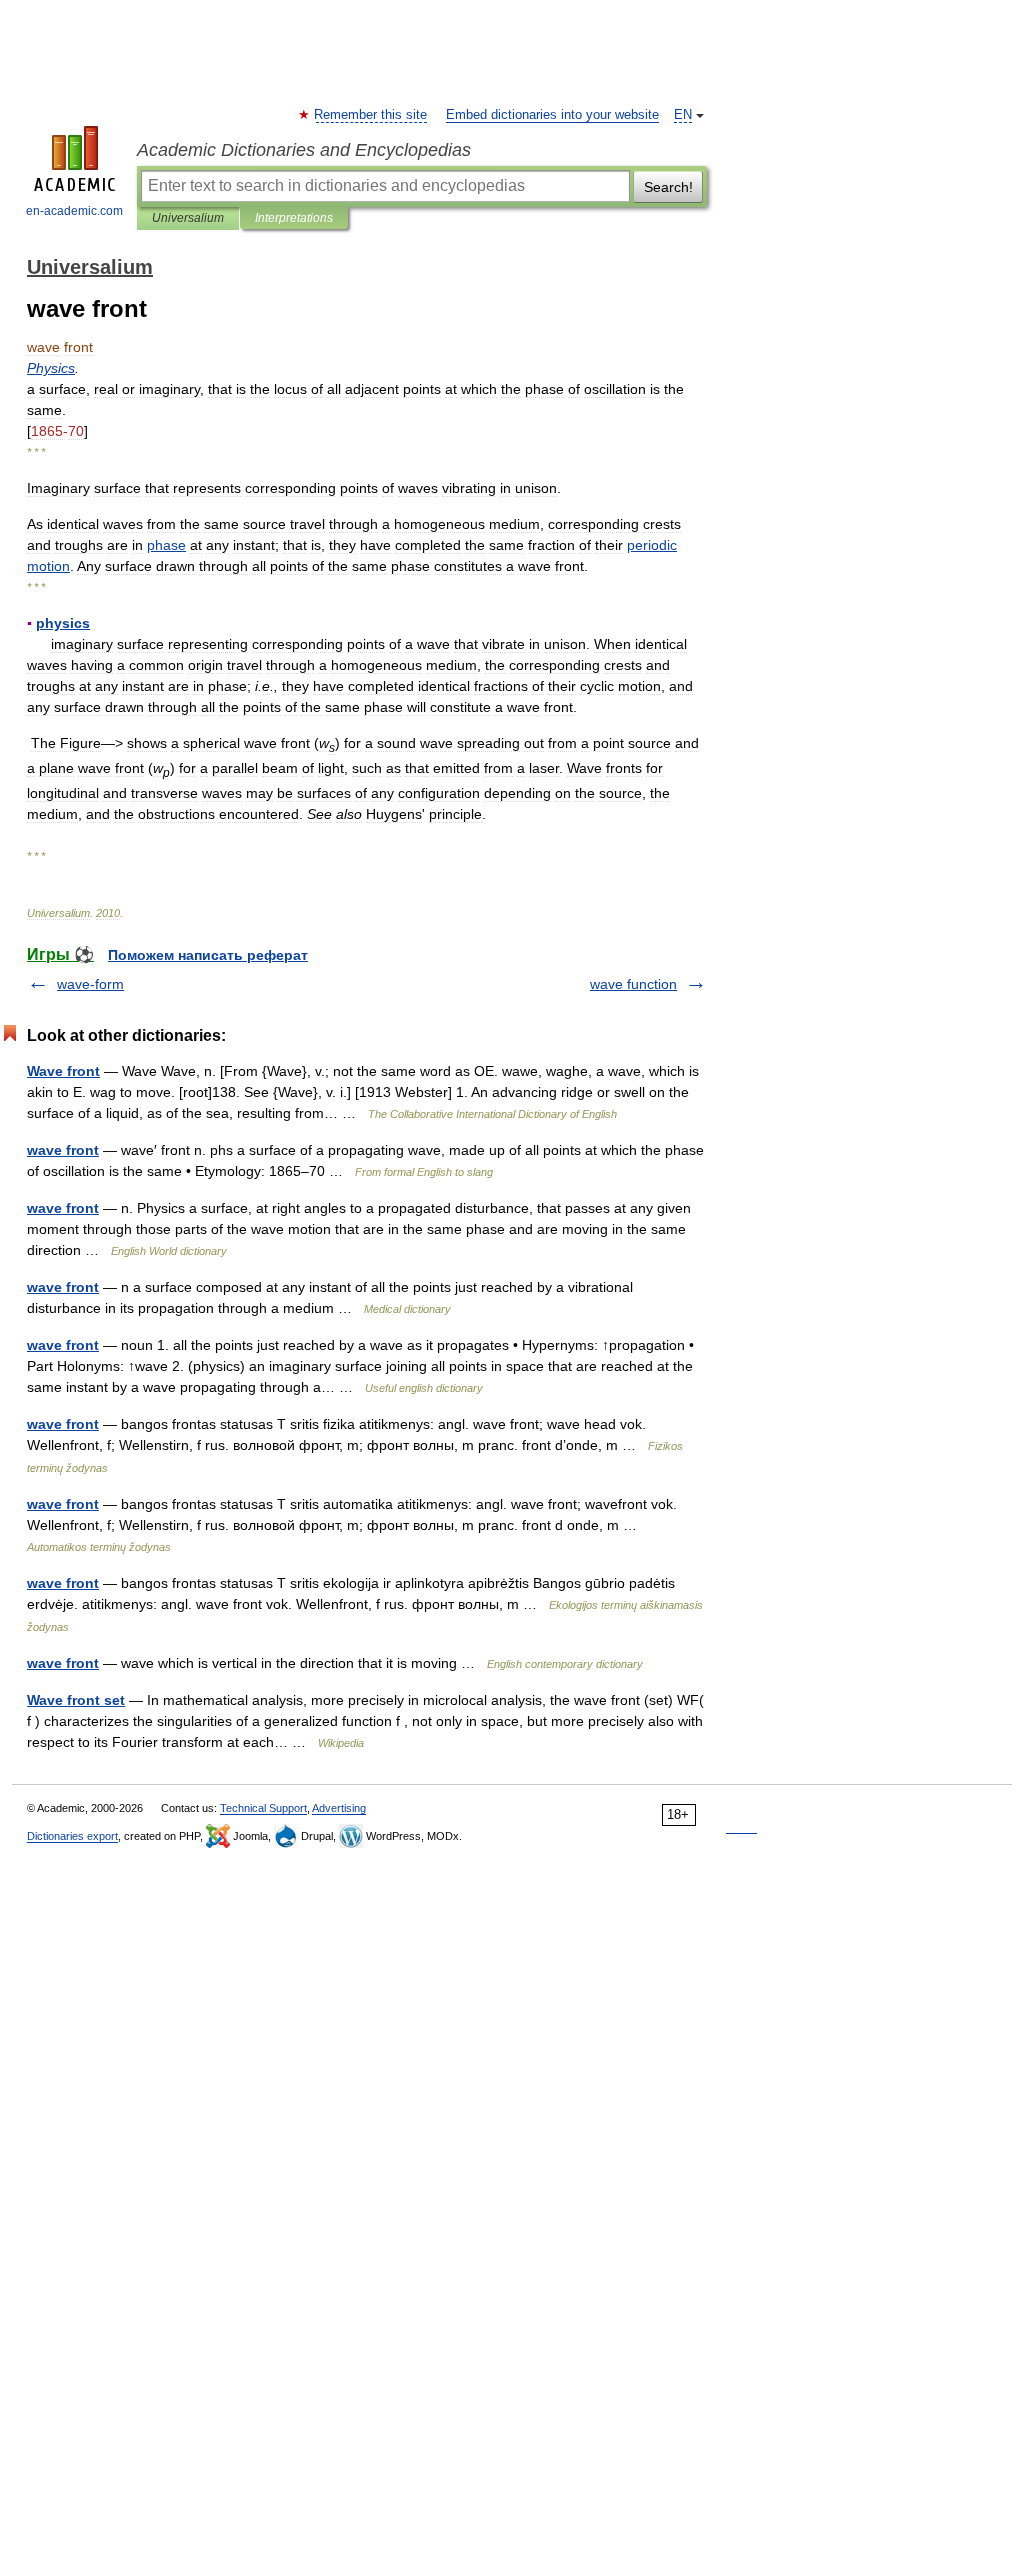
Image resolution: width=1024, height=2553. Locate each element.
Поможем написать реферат (208, 955)
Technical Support (263, 1808)
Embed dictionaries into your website (552, 115)
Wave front (63, 1071)
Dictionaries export (72, 1836)
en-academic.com (74, 211)
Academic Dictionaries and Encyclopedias (304, 150)
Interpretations (294, 218)
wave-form (90, 984)
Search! (668, 187)
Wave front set (76, 1700)
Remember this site (371, 115)
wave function (633, 984)
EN (683, 115)
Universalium (188, 218)
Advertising (339, 1808)
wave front (63, 1150)
